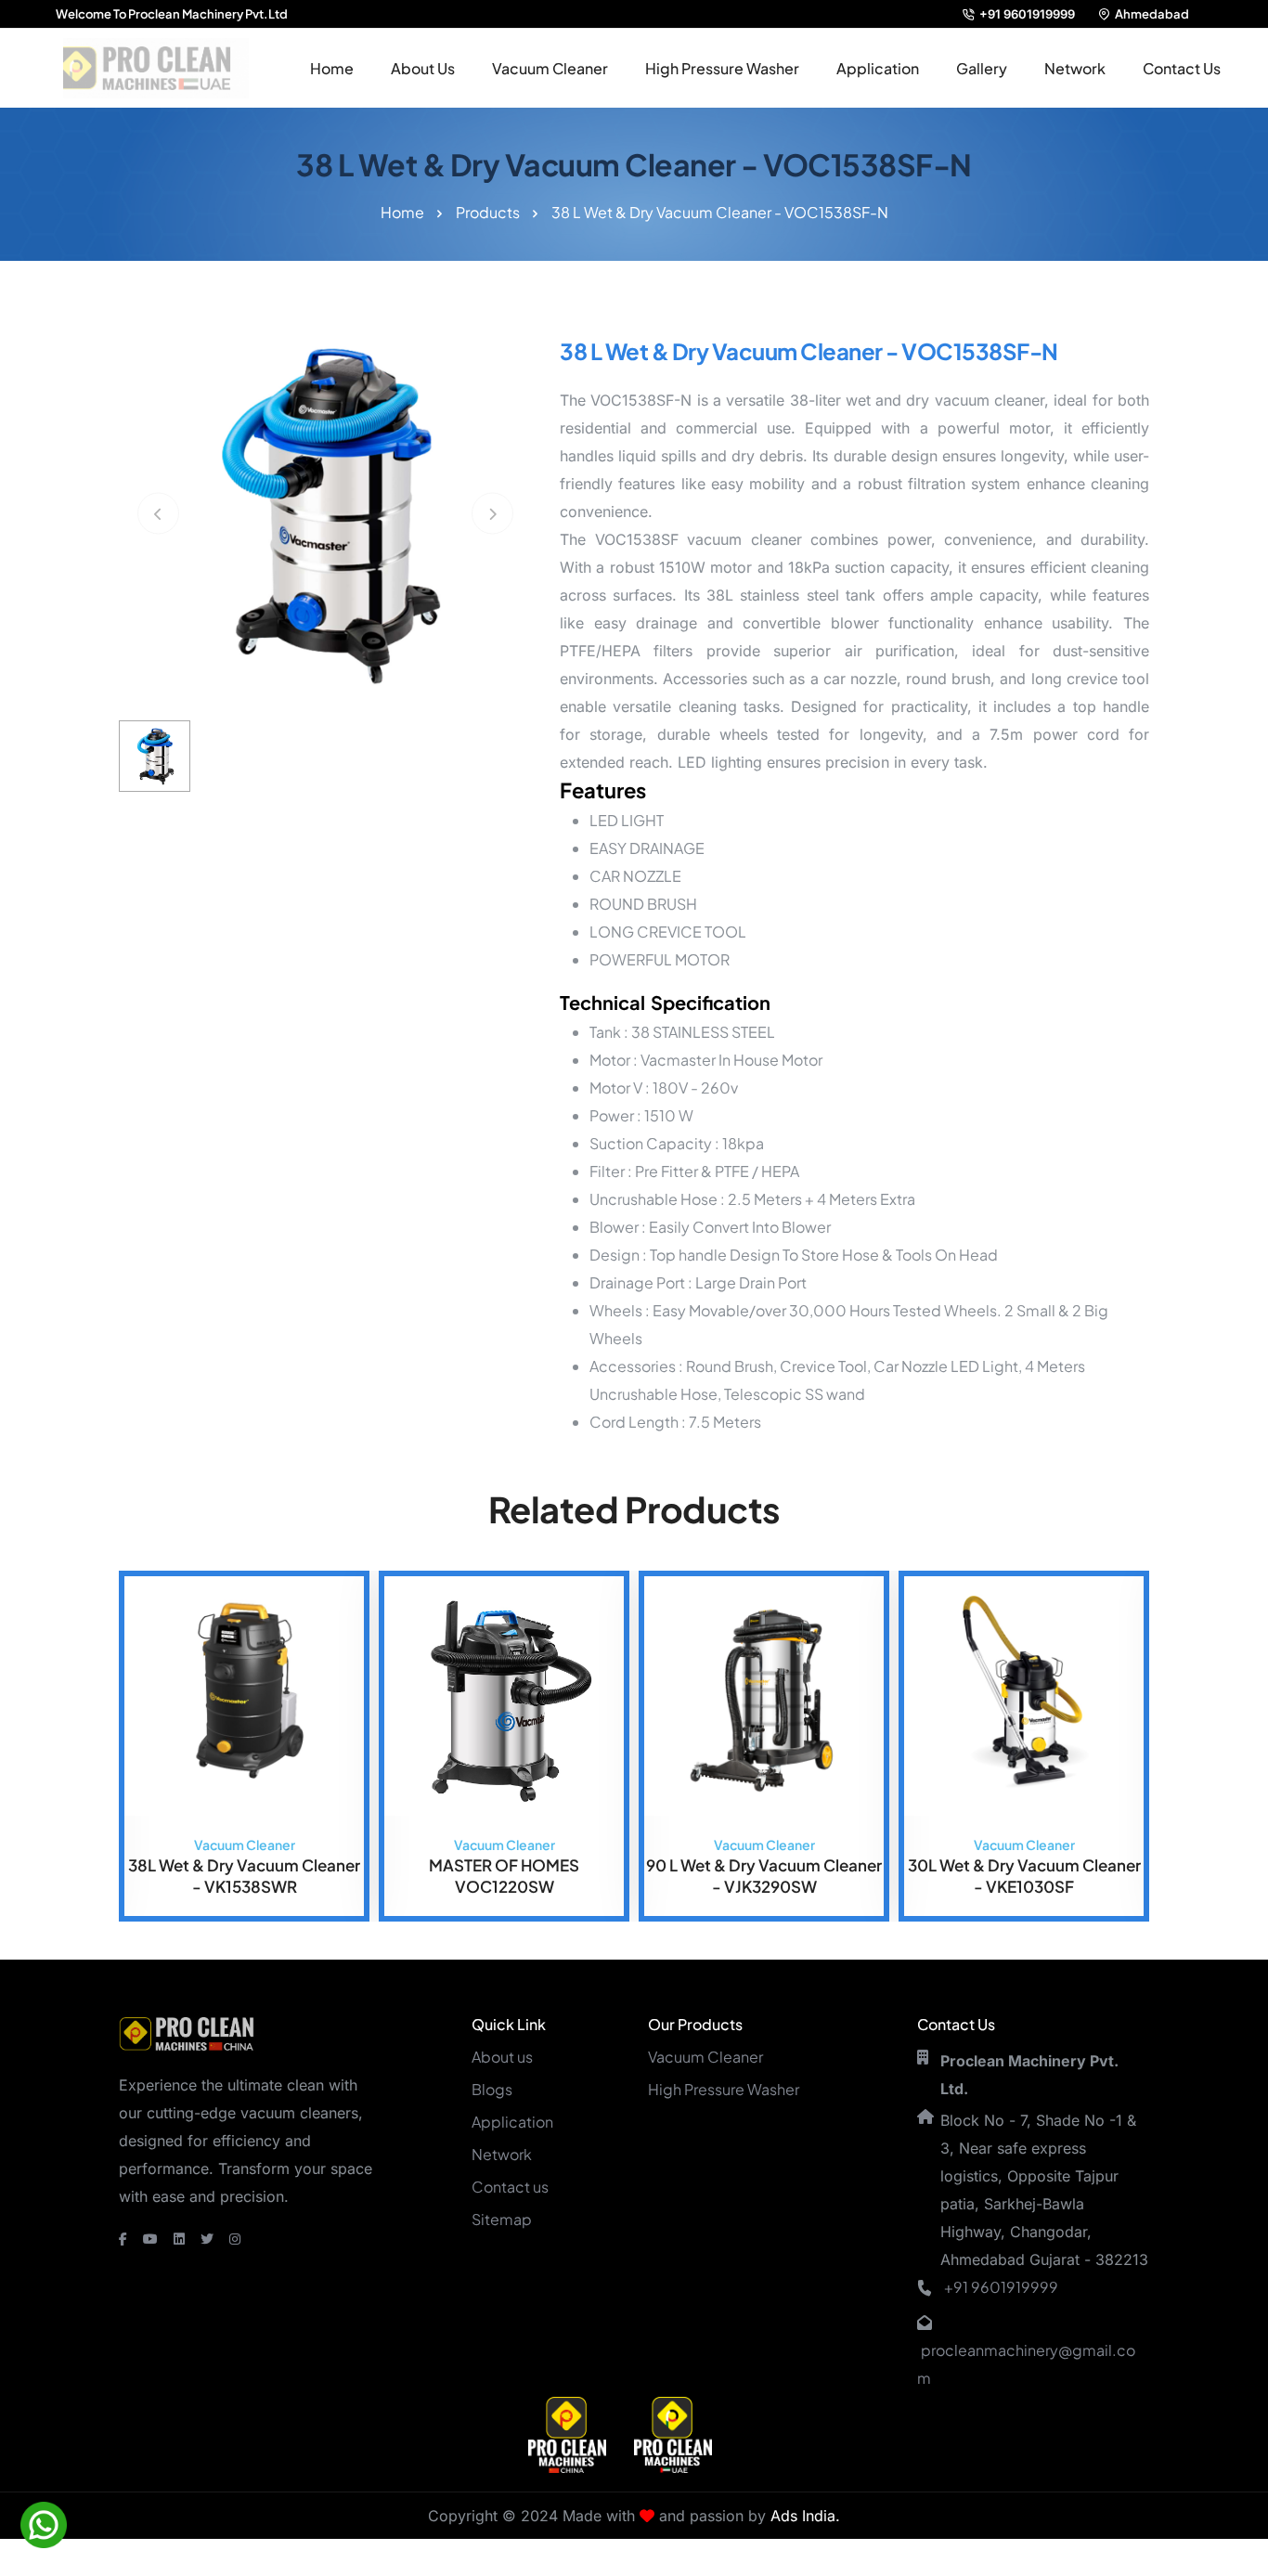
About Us (423, 68)
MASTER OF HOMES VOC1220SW (247, 1876)
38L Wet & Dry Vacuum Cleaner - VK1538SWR (1027, 1876)
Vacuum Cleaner (550, 68)
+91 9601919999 (1027, 14)
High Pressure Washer (722, 68)
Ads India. (805, 2516)
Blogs (492, 2089)
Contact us (510, 2187)
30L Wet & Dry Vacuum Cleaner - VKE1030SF (766, 1876)
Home (332, 68)
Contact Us (1182, 68)
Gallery (982, 68)
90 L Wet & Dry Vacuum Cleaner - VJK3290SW (507, 1876)
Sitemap (502, 2219)
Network (1075, 68)
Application (878, 68)
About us (502, 2057)
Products (488, 212)
